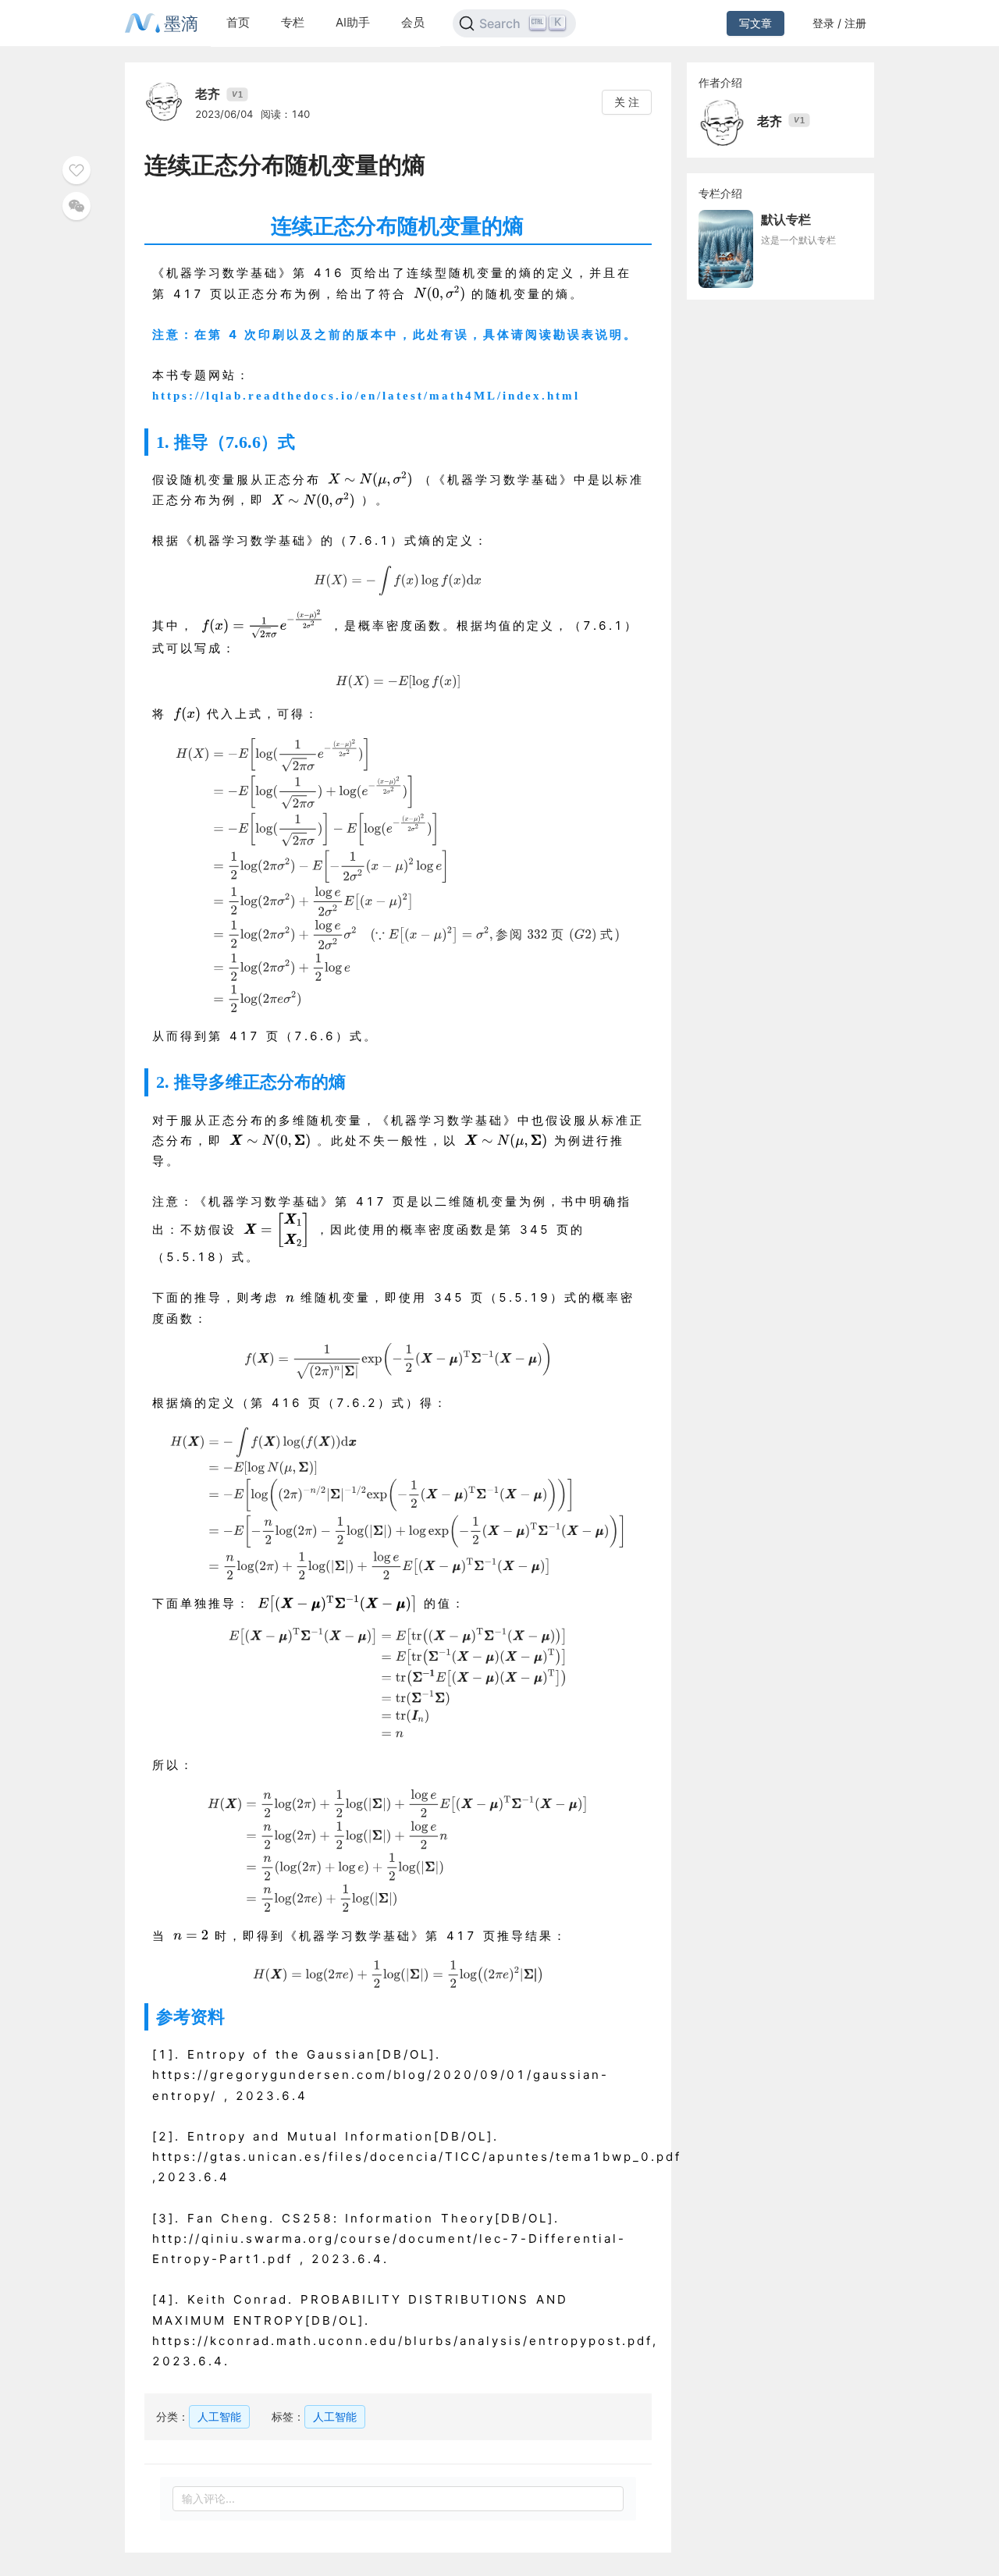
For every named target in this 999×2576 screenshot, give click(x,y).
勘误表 (574, 335)
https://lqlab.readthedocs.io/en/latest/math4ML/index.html (366, 396)
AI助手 (353, 22)
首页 (238, 22)
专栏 (293, 22)
